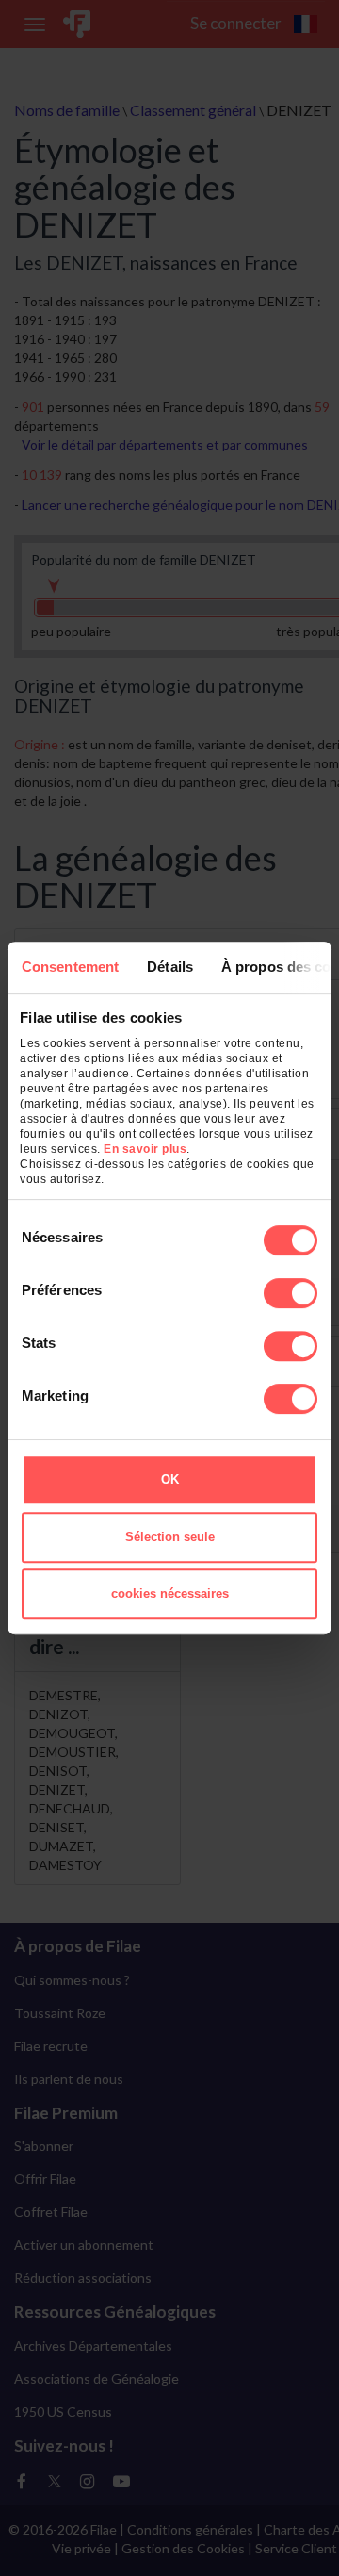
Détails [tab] (170, 967)
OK (170, 1479)
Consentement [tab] (70, 967)
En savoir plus (145, 1149)
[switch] (291, 1293)
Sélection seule (170, 1537)
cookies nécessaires (170, 1593)
